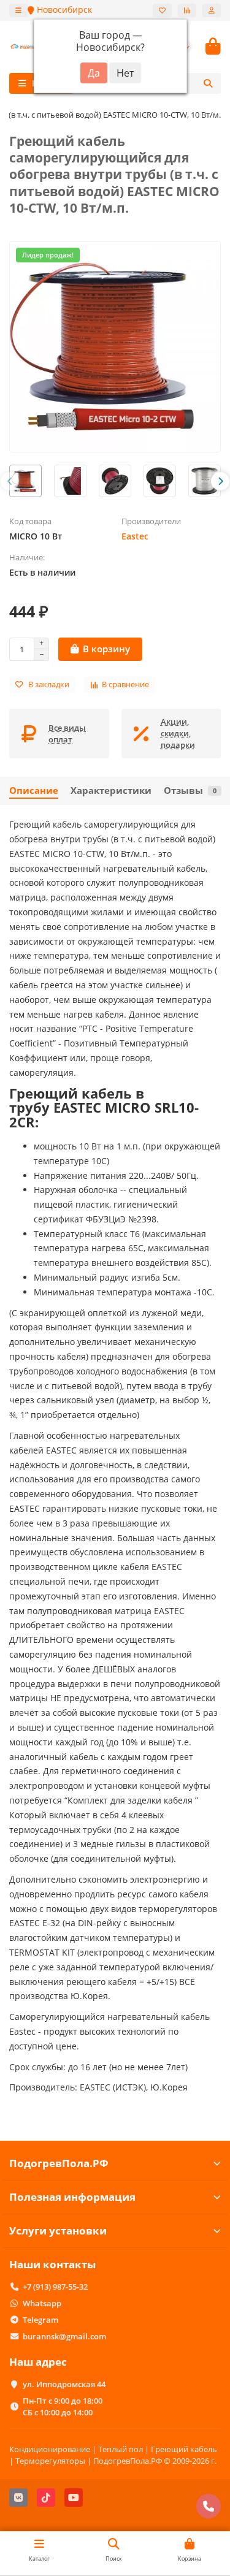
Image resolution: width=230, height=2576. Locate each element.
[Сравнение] (187, 10)
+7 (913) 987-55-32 (55, 2287)
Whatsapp (42, 2303)
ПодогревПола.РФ (59, 2163)
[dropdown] (18, 10)
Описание (34, 791)
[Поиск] (208, 83)
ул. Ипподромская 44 (64, 2384)
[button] (10, 481)
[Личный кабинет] (212, 10)
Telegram (40, 2320)
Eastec (135, 536)
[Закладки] (162, 10)
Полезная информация (72, 2197)
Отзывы (190, 791)
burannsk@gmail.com (64, 2336)
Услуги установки (58, 2231)
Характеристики (111, 791)
